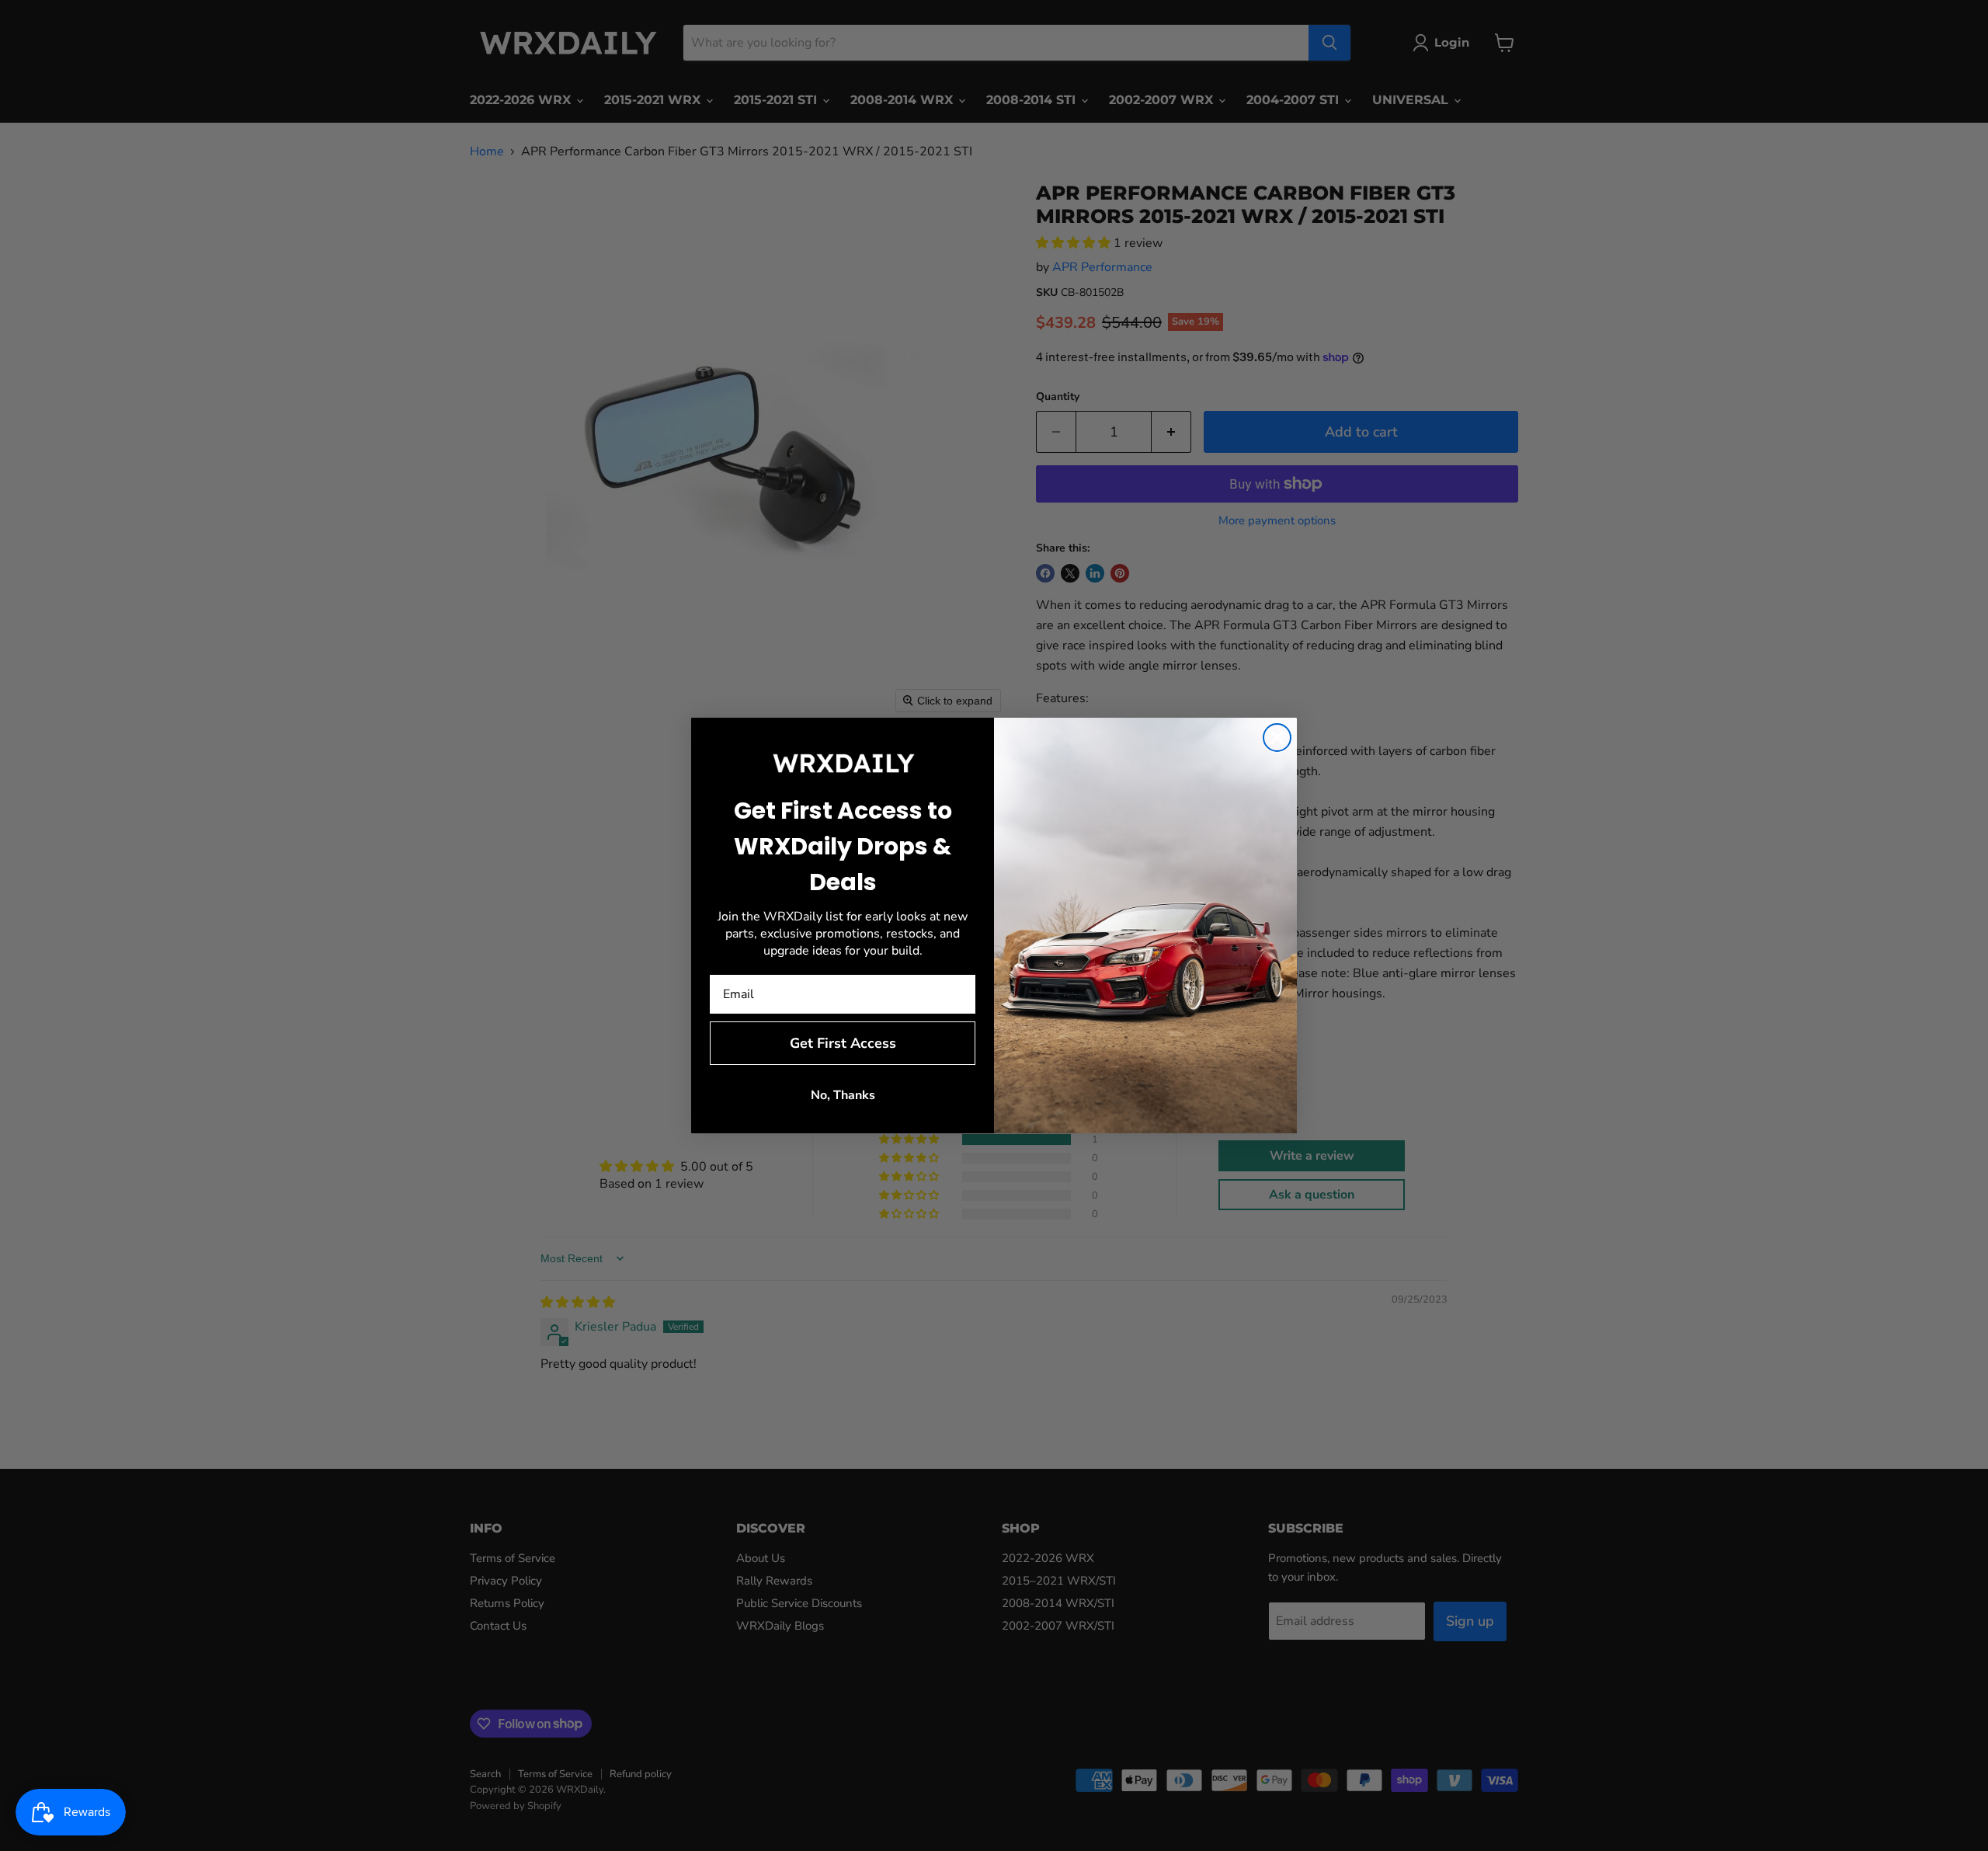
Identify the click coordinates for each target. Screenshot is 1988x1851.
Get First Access (843, 1043)
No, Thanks (843, 1095)
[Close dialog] (1277, 738)
